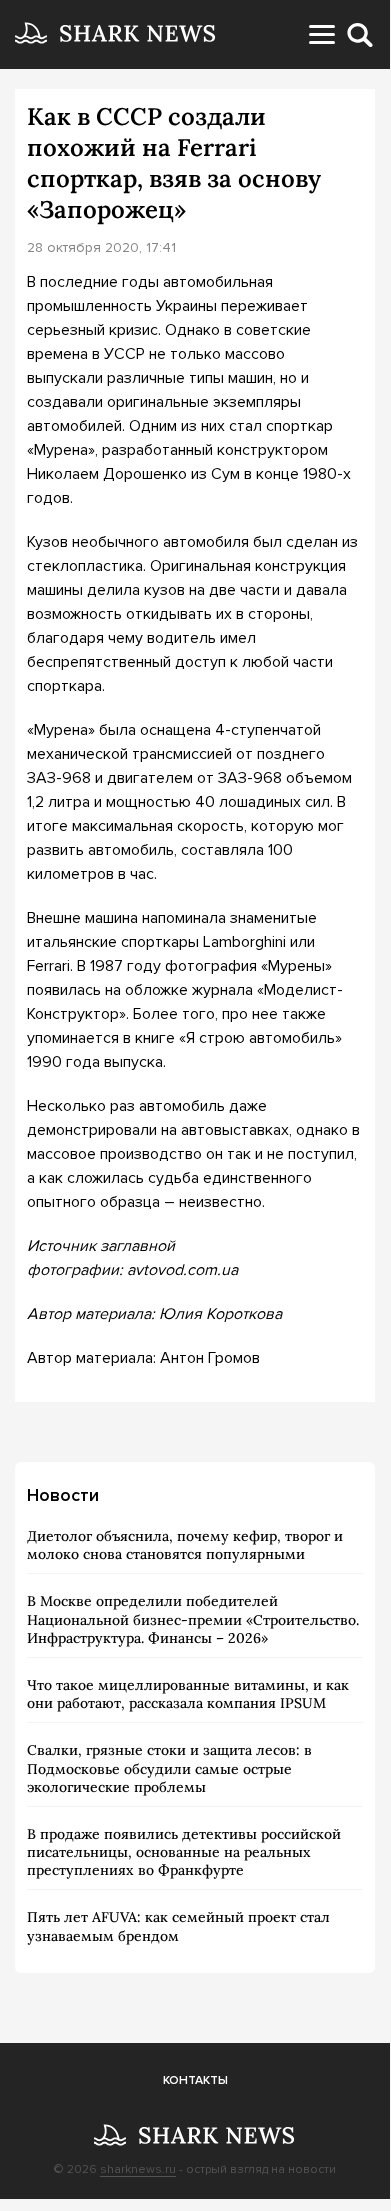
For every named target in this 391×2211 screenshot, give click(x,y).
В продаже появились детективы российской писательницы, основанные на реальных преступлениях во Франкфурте (184, 1852)
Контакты (195, 2080)
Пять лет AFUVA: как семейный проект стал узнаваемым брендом (178, 1926)
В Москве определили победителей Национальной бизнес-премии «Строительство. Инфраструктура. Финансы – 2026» (193, 1619)
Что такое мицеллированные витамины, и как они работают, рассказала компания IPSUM (188, 1694)
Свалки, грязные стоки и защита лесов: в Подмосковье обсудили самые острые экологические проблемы (169, 1768)
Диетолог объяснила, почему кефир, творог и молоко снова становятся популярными (185, 1545)
